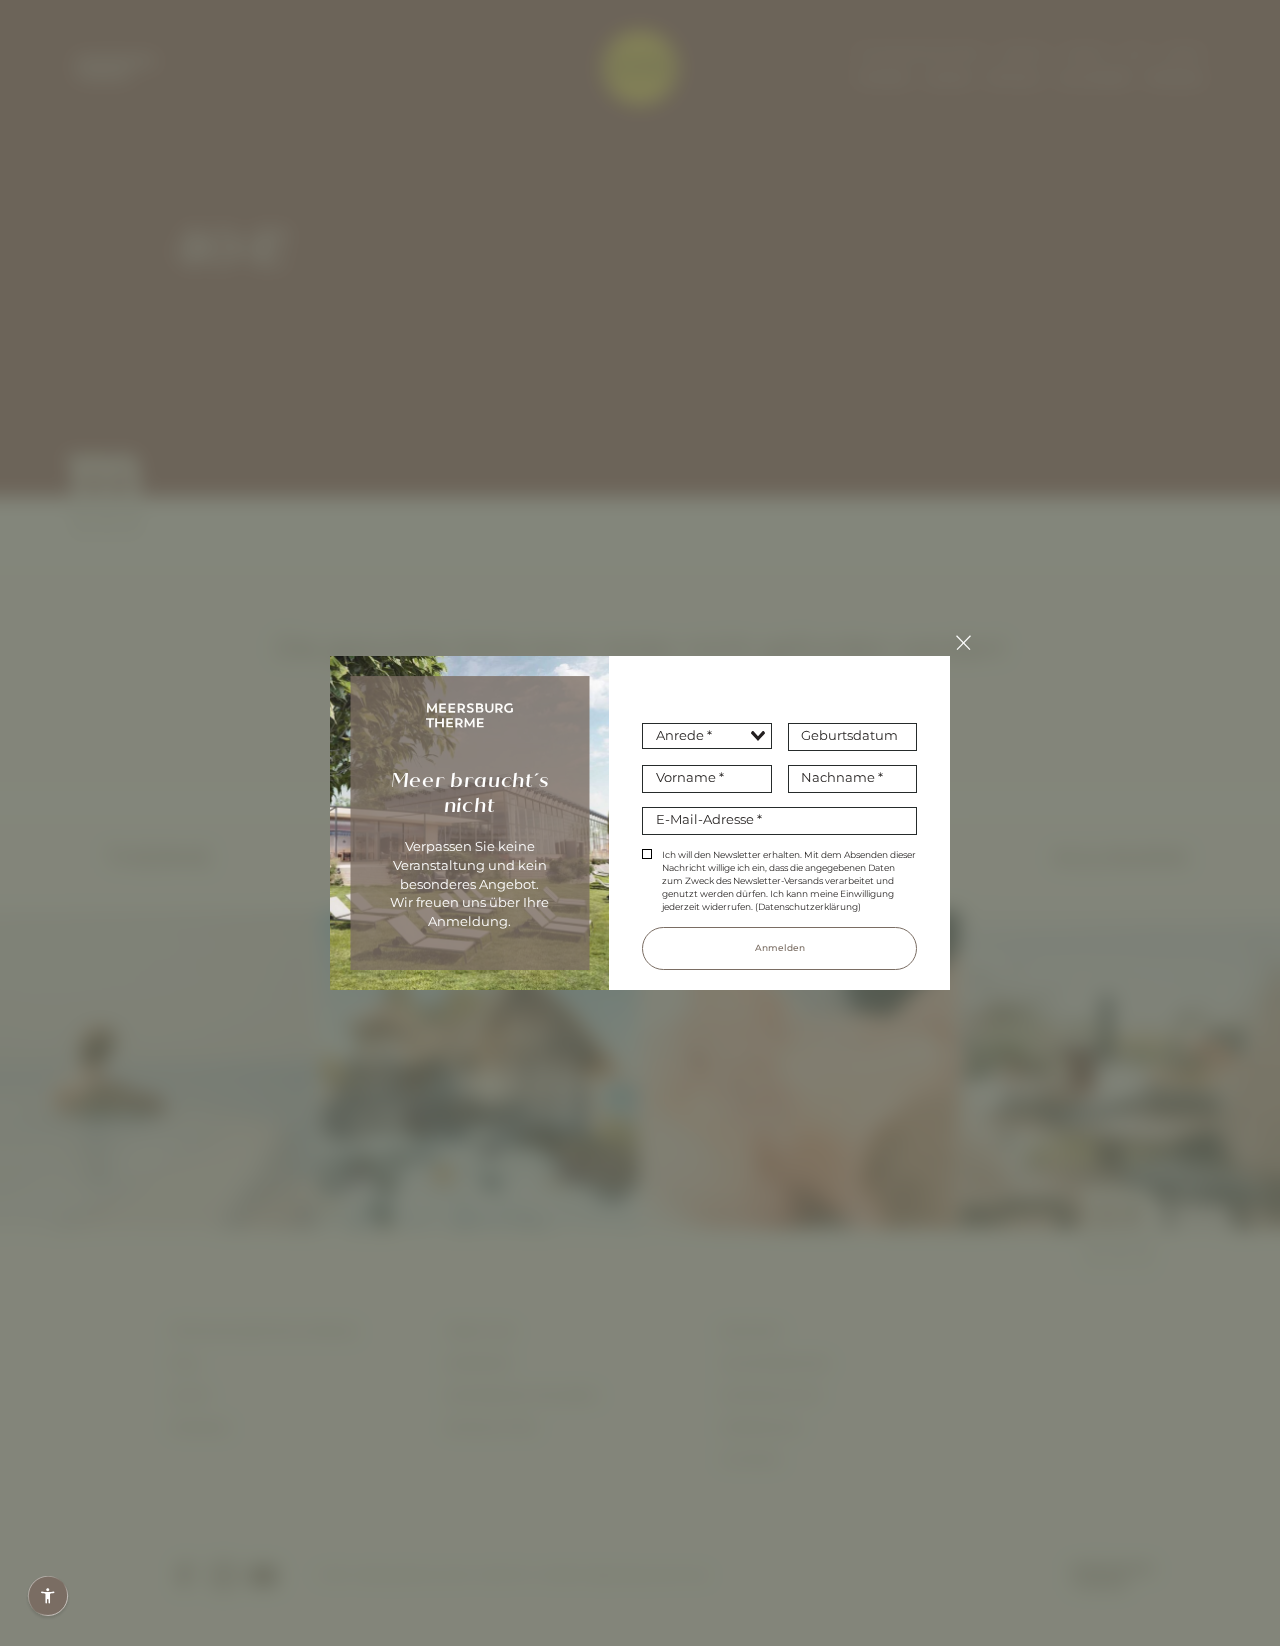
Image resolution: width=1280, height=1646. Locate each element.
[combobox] (706, 736)
